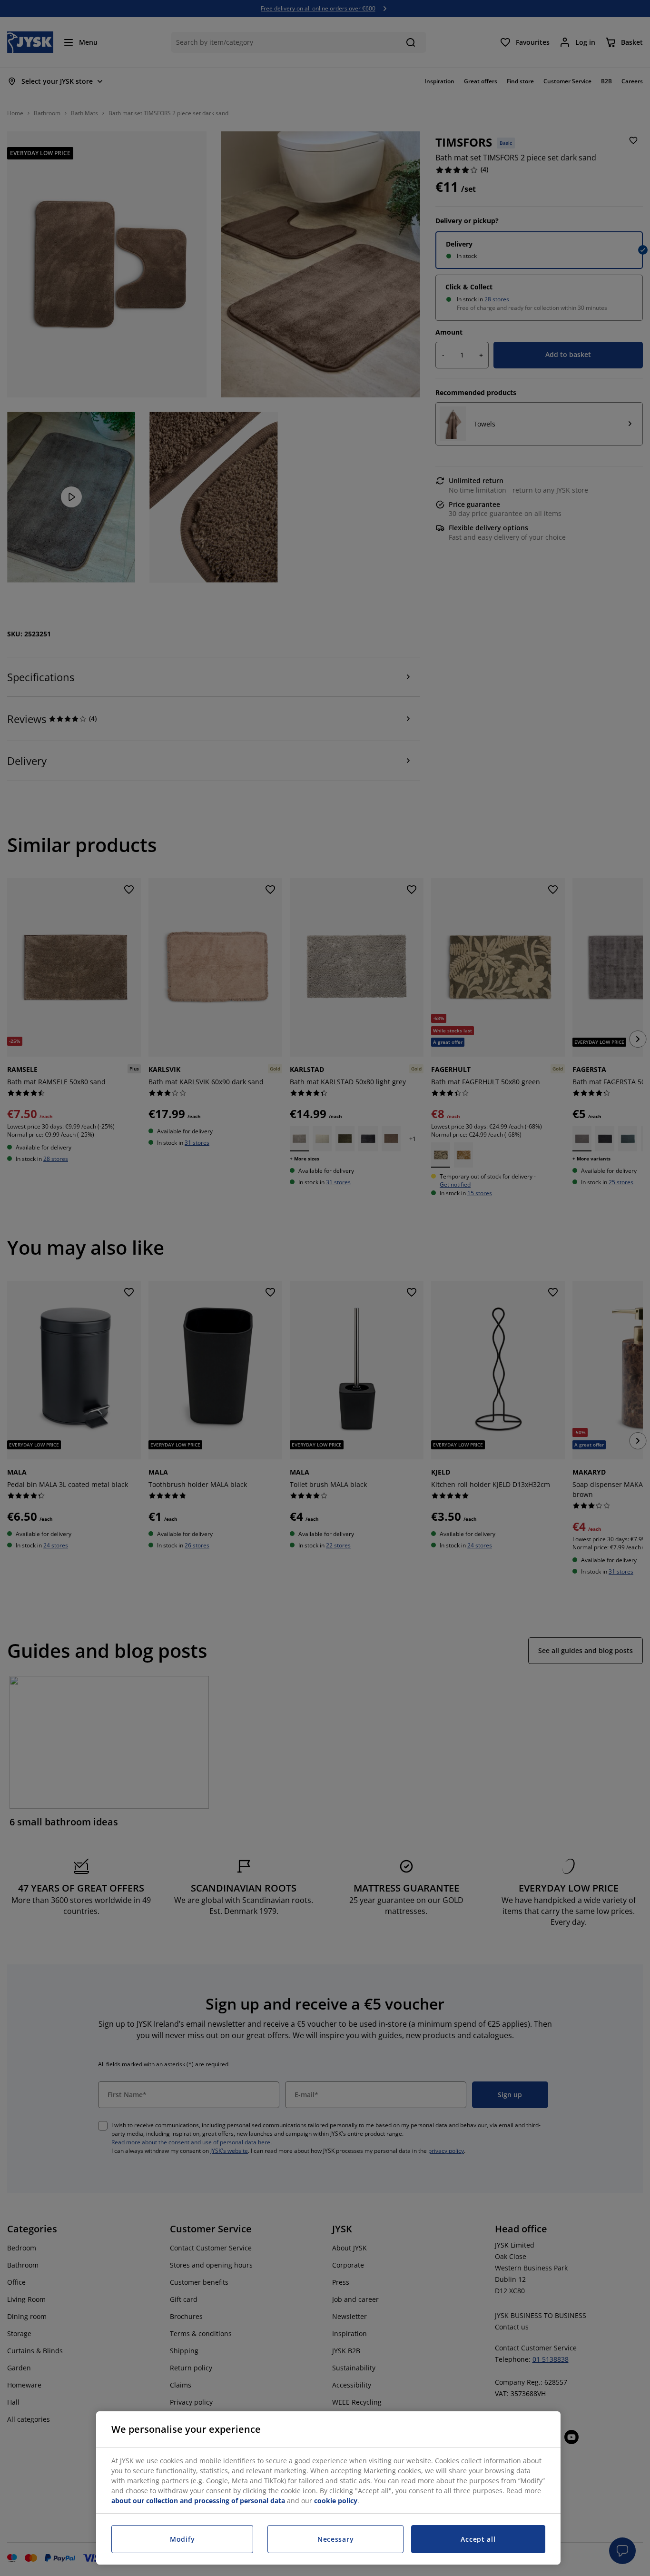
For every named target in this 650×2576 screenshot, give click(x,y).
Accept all (478, 2539)
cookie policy (336, 2501)
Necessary (335, 2539)
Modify (182, 2539)
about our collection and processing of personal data (198, 2501)
